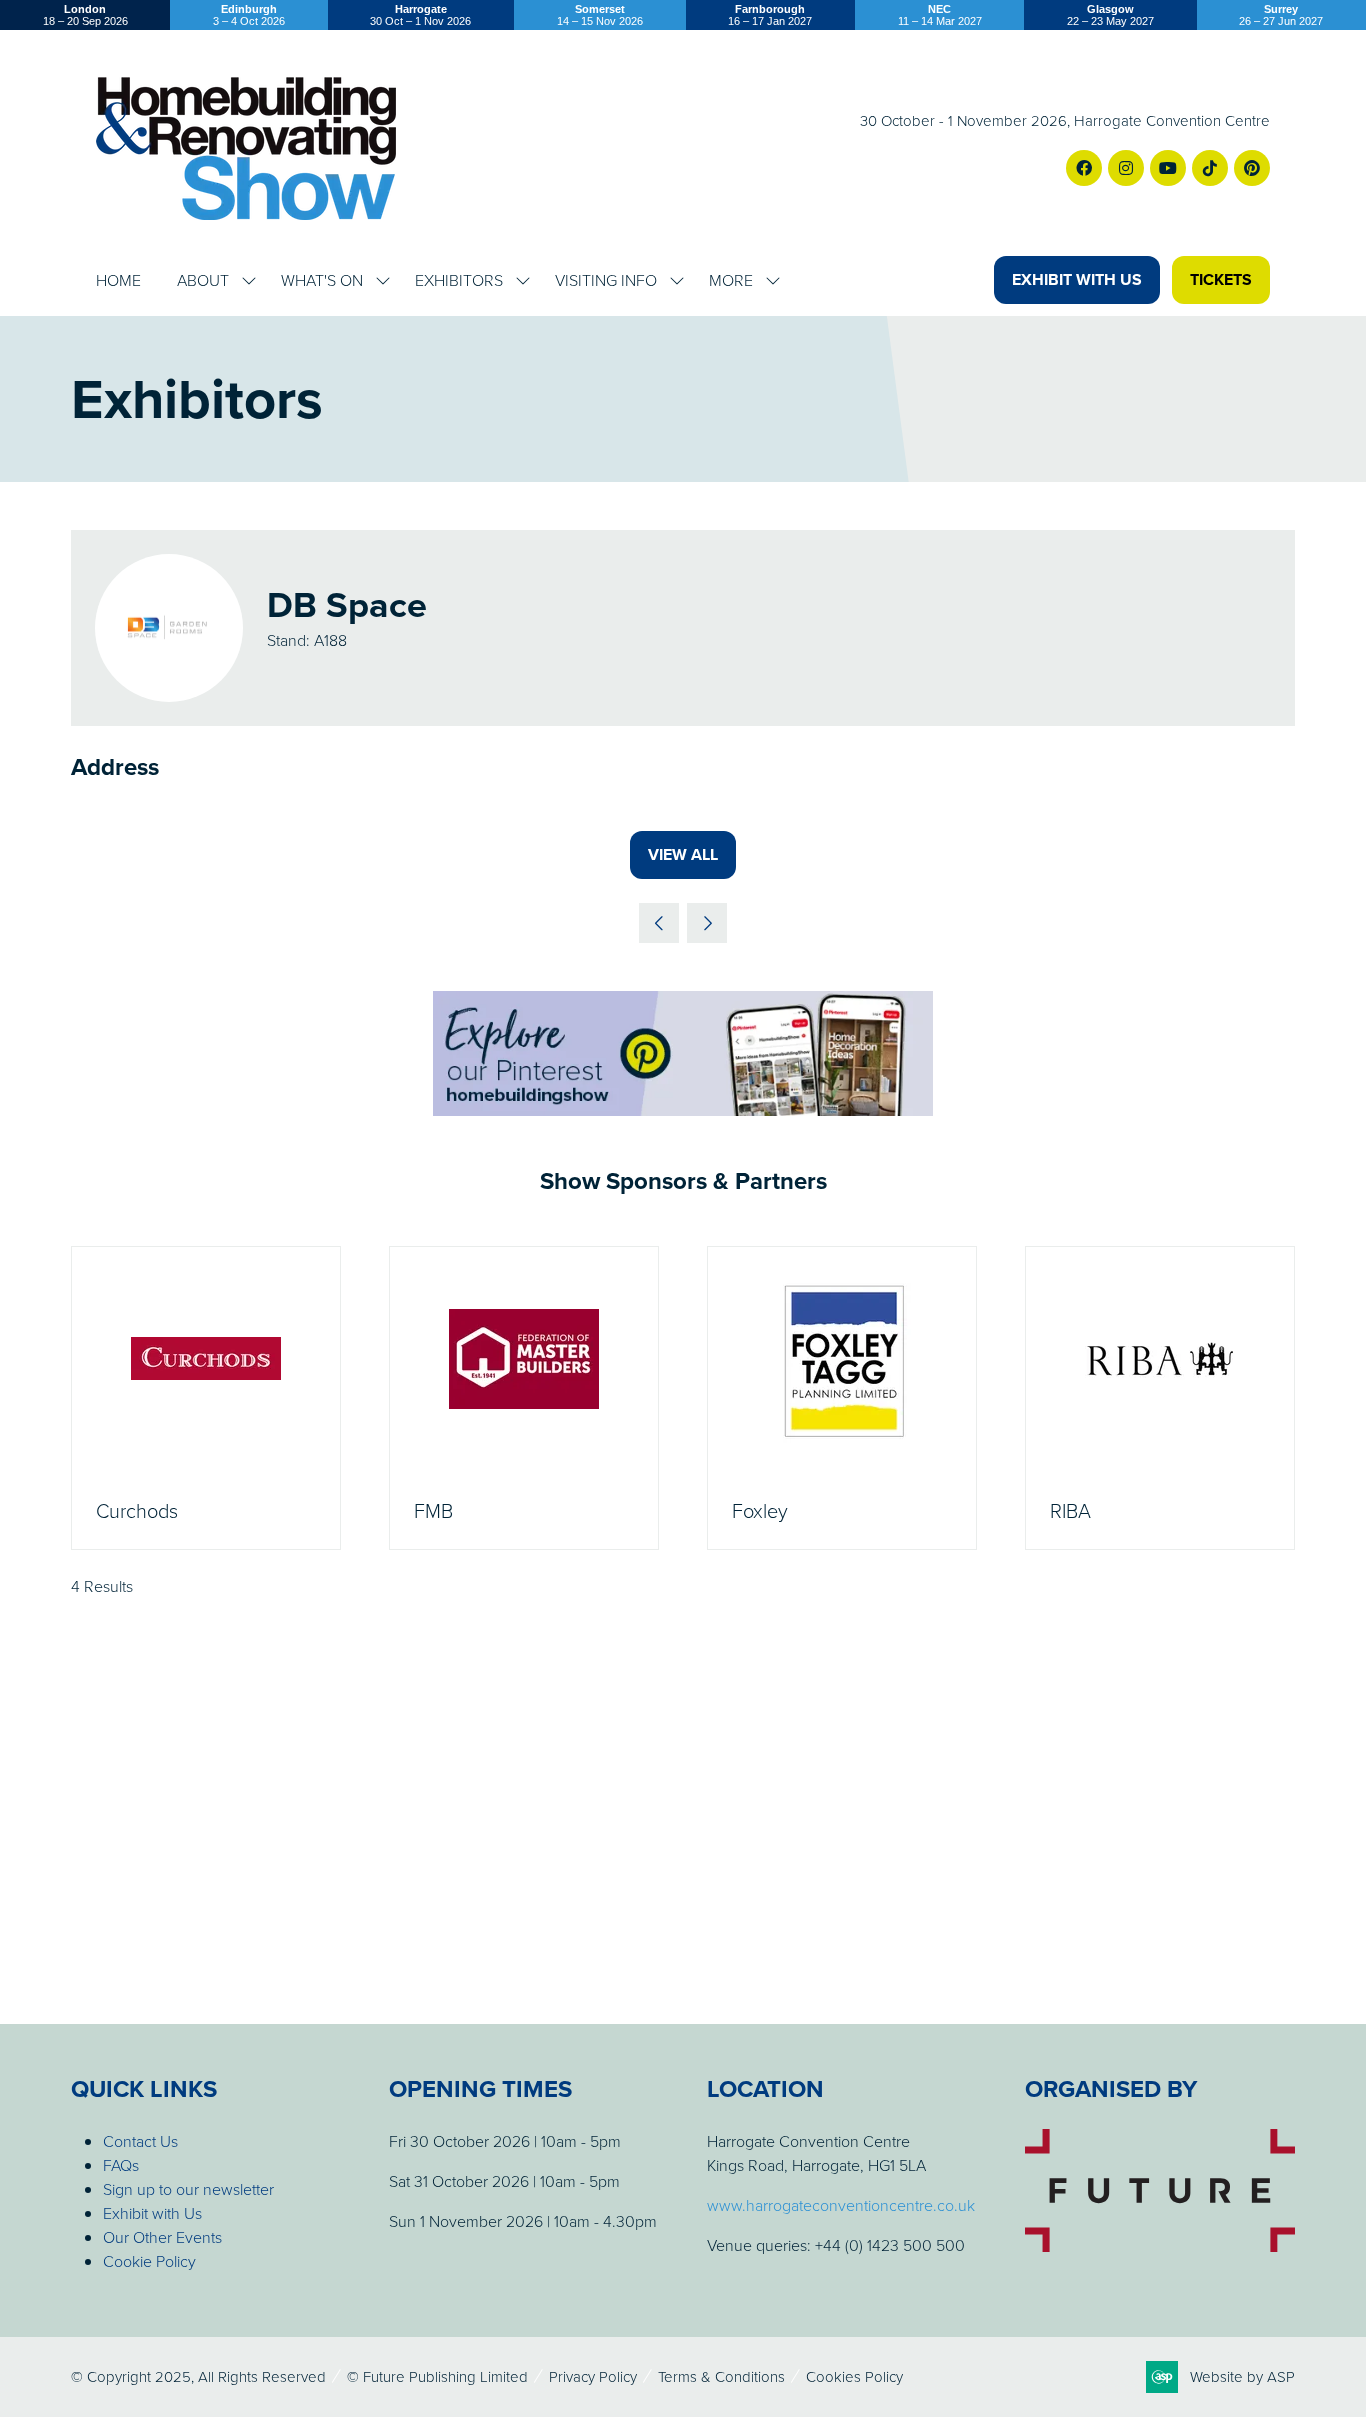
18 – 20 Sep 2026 (85, 15)
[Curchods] (206, 1398)
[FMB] (524, 1398)
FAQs (121, 2165)
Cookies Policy (854, 2376)
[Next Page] (707, 923)
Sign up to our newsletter (188, 2189)
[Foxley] (842, 1398)
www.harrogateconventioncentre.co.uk (841, 2205)
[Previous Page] (659, 923)
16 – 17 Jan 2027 (770, 15)
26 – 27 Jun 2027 (1281, 15)
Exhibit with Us (152, 2213)
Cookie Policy (149, 2261)
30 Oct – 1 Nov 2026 (420, 15)
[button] (1077, 280)
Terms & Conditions (721, 2376)
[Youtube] (1168, 168)
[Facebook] (1084, 168)
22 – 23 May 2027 (1110, 15)
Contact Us (140, 2141)
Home (118, 280)
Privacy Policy (593, 2376)
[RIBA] (1160, 1398)
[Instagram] (1126, 168)
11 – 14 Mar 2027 (940, 15)
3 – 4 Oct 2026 (249, 15)
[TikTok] (1210, 168)
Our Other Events (162, 2237)
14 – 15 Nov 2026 (600, 15)
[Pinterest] (1252, 168)
